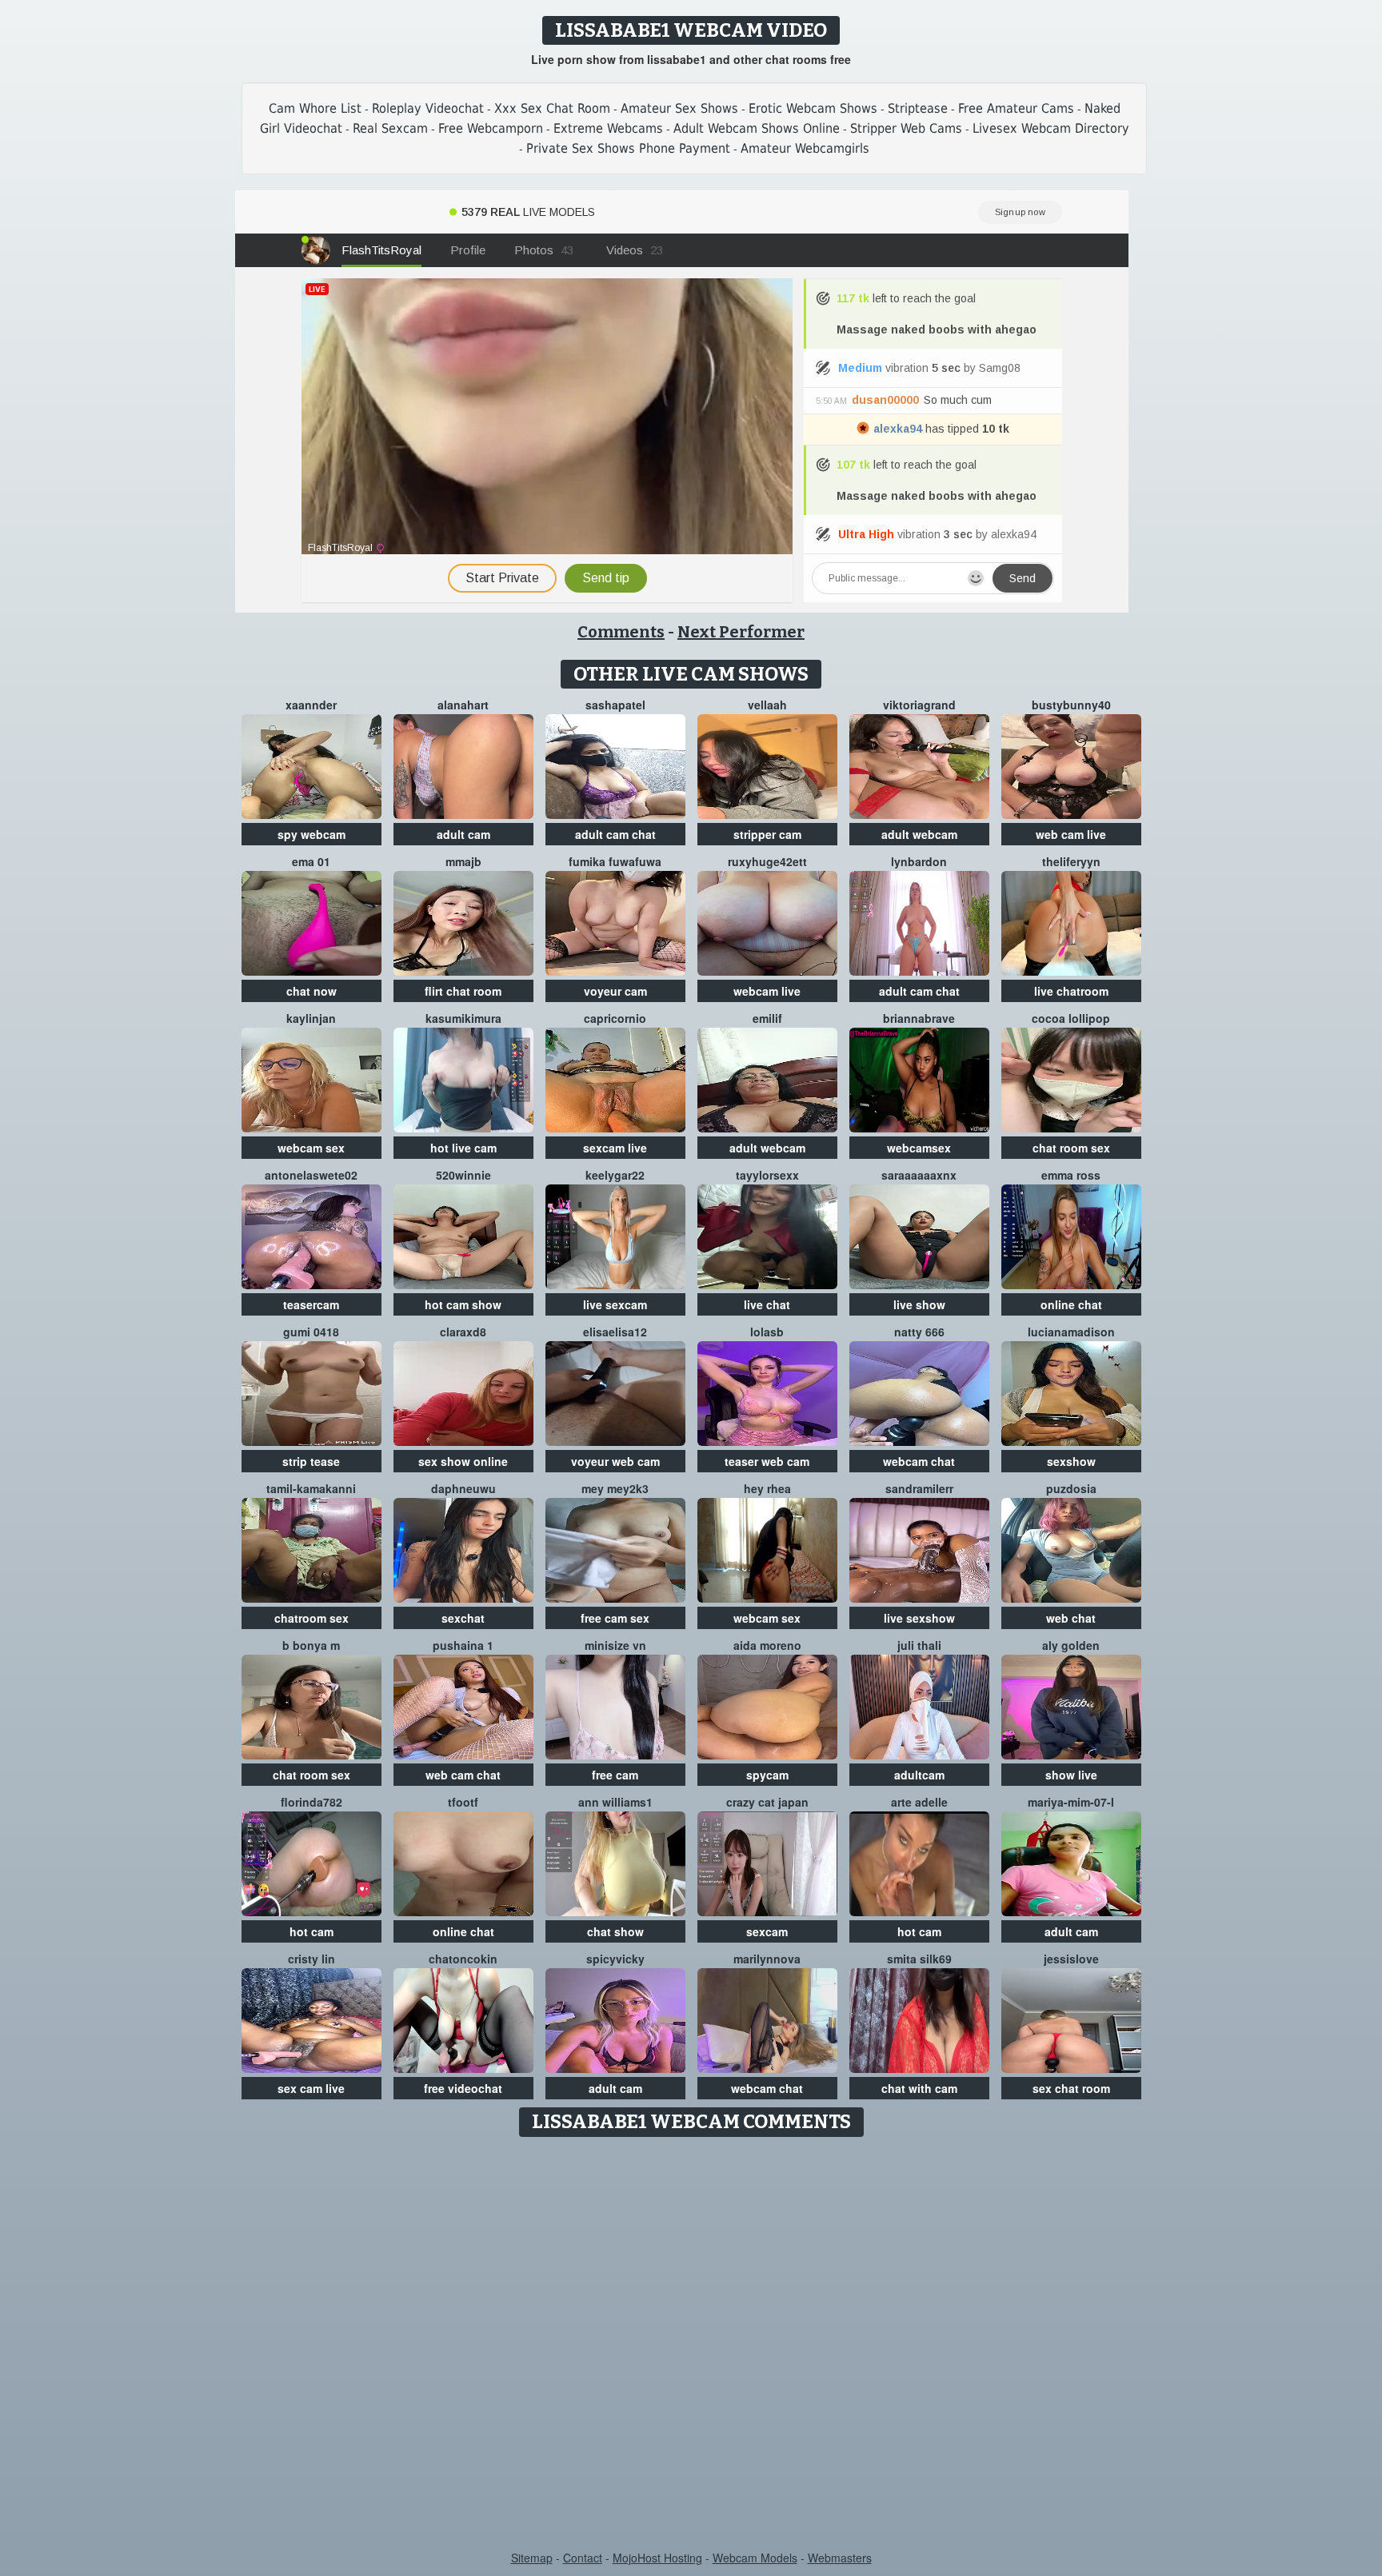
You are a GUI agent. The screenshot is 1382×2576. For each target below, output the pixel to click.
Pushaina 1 (463, 1645)
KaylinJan (311, 1018)
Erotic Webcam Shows (813, 108)
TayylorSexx (767, 1175)
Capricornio (615, 1018)
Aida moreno (767, 1645)
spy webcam (312, 834)
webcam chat (919, 1461)
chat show (615, 1931)
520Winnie (463, 1175)
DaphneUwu (463, 1488)
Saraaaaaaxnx (919, 1175)
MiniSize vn (615, 1645)
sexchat (463, 1618)
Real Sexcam (390, 128)
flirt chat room (463, 991)
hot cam (312, 1931)
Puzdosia (1071, 1488)
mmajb (463, 861)
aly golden (1071, 1645)
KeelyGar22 (615, 1175)
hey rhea (767, 1488)
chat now (312, 991)
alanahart (463, 705)
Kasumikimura (463, 1018)
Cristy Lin (312, 1959)
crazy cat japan (767, 1802)
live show (919, 1304)
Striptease (918, 108)
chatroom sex (312, 1618)
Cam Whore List (315, 108)
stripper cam (767, 834)
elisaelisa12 (615, 1332)
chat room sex (1071, 1148)
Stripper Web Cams (906, 128)
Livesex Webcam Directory (1051, 128)
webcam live (767, 991)
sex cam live (311, 2088)
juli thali (919, 1645)
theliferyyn (1071, 861)
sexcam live (615, 1148)
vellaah (767, 705)
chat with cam (919, 2088)
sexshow (1071, 1461)
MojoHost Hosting (657, 2558)
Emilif (767, 1018)
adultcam (919, 1775)
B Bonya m (311, 1645)
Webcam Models (755, 2558)
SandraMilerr (919, 1488)
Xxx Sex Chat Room (552, 108)
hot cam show (463, 1304)
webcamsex (919, 1148)
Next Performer (741, 632)
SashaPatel (615, 705)
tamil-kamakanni (311, 1488)
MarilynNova (767, 1959)
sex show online (463, 1461)
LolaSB (767, 1332)
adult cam (463, 834)
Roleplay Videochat (428, 108)
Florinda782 (312, 1802)
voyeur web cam (615, 1461)
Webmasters (840, 2558)
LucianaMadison (1071, 1332)
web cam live (1071, 834)
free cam (615, 1775)
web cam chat (463, 1775)
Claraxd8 (463, 1332)
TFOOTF (463, 1802)
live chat (767, 1304)
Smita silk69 (919, 1959)
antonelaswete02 (311, 1175)
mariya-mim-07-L (1071, 1802)
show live (1071, 1775)
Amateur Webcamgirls (805, 148)
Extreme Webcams (608, 128)
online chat (1071, 1304)
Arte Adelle (919, 1802)
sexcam (767, 1931)
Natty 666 (919, 1332)
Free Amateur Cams (1016, 108)
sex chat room (1071, 2088)
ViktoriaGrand (919, 705)
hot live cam (463, 1148)
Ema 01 (311, 861)
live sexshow (919, 1618)
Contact (583, 2558)
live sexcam (615, 1304)
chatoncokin (463, 1959)
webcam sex (311, 1148)
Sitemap (532, 2558)
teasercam (311, 1304)
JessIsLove (1071, 1959)
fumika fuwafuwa (615, 861)
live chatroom (1071, 991)
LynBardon (919, 861)
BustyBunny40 (1071, 705)
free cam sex (615, 1618)
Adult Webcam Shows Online (757, 128)
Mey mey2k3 (615, 1488)
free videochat (463, 2088)
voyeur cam (615, 991)
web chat (1071, 1618)
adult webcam (919, 834)
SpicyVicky (615, 1959)
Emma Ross (1071, 1175)
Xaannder (311, 705)
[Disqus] (691, 2345)
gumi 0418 (311, 1332)
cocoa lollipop (1071, 1018)
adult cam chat (615, 834)
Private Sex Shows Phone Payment (628, 148)
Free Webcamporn (491, 128)
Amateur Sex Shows (679, 108)
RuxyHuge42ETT (767, 861)
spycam (767, 1775)
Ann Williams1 (615, 1802)
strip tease (311, 1461)
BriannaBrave (919, 1018)
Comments (621, 632)
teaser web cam (767, 1461)
